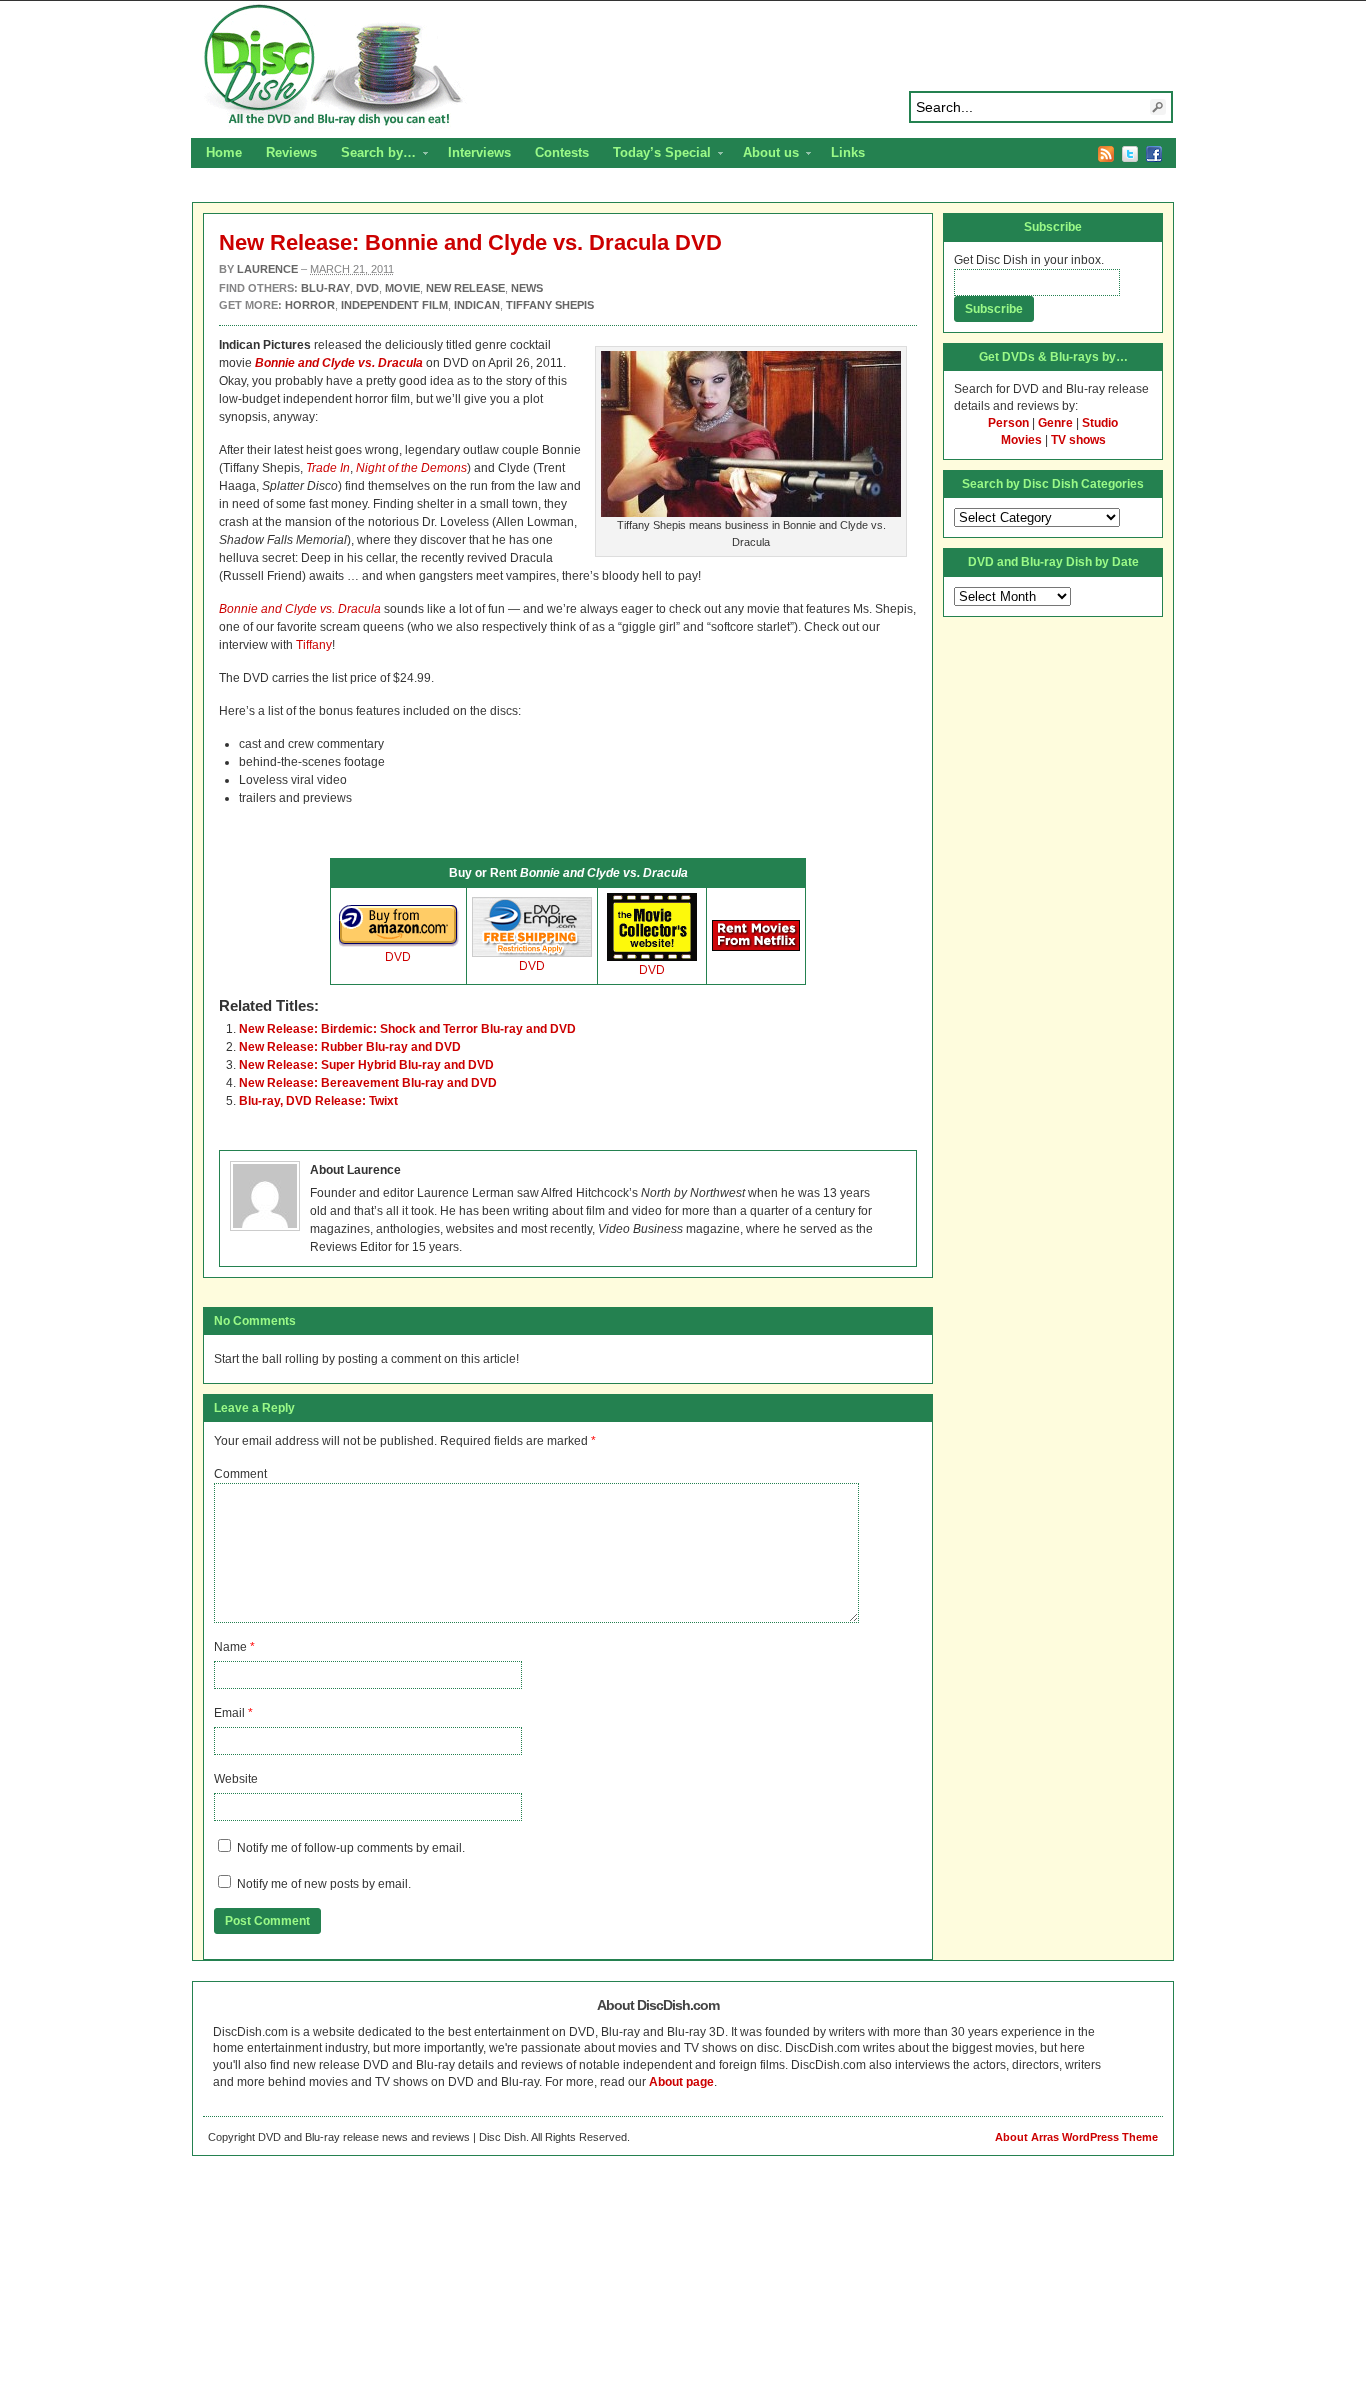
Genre (1055, 423)
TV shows (1078, 440)
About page (681, 2082)
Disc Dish (683, 66)
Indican (477, 305)
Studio (1100, 423)
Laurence (267, 269)
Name (230, 1647)
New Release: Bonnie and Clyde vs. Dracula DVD (470, 242)
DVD (398, 957)
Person (1008, 423)
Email (229, 1713)
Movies (1021, 440)
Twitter (1130, 154)
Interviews (479, 152)
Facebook (1154, 154)
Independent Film (394, 305)
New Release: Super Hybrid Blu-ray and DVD (366, 1065)
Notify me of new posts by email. (324, 1884)
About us (765, 155)
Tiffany (314, 645)
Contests (562, 152)
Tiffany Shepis (550, 305)
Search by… (372, 155)
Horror (310, 305)
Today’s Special (656, 155)
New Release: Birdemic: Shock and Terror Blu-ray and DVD (407, 1029)
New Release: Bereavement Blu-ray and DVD (368, 1083)
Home (224, 152)
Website (236, 1779)
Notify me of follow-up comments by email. (351, 1848)
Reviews (291, 152)
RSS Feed (1106, 154)
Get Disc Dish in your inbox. (1029, 260)
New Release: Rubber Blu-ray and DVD (350, 1047)
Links (848, 152)
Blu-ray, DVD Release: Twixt (318, 1101)
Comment (240, 1474)
